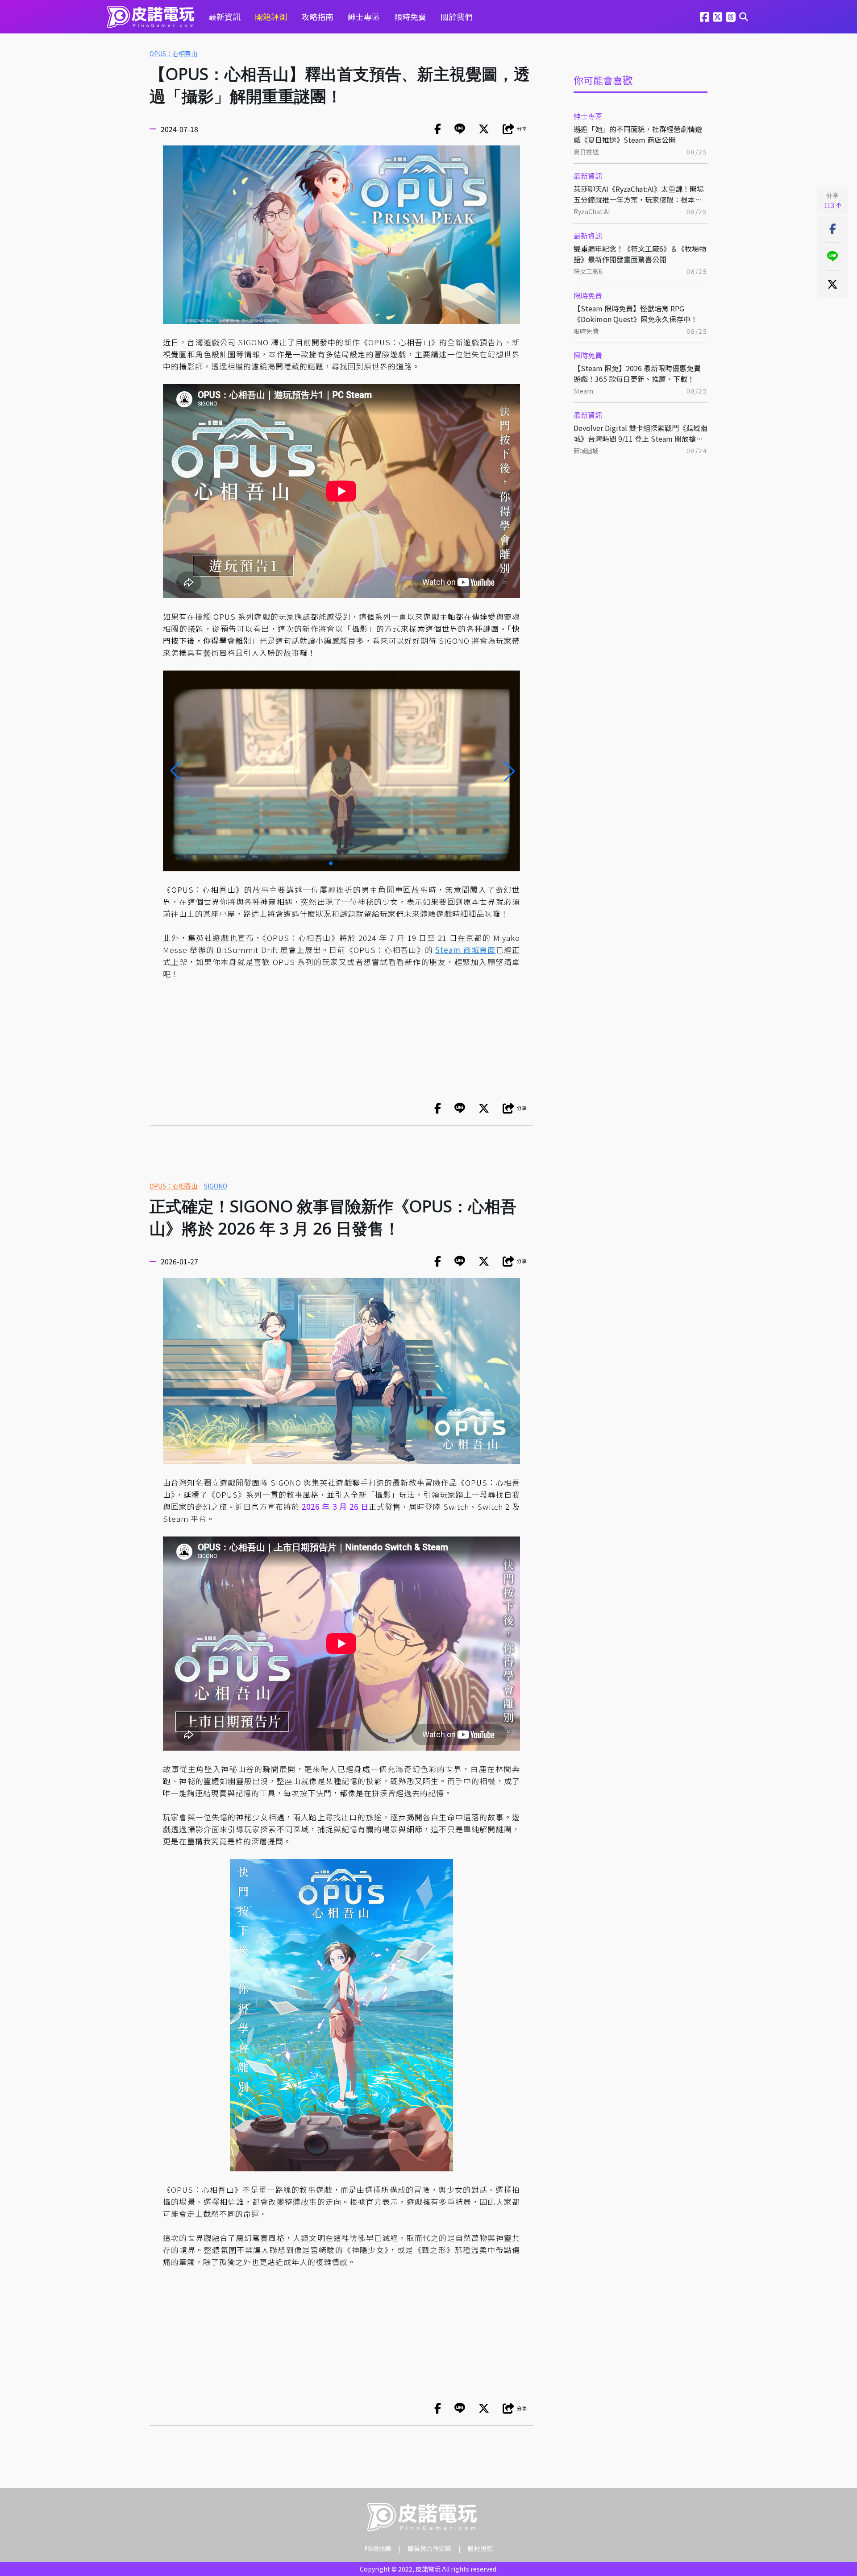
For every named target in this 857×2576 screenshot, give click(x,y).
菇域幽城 (586, 451)
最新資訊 (225, 17)
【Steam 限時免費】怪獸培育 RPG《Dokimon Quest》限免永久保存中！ (636, 314)
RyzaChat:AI (592, 211)
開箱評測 (271, 17)
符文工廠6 (588, 271)
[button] (175, 771)
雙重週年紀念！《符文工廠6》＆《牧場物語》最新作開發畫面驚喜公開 (640, 254)
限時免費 (410, 17)
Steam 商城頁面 (465, 950)
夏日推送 (586, 152)
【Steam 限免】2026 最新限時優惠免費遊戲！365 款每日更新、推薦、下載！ (637, 373)
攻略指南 (317, 17)
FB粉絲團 (378, 2548)
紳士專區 (364, 17)
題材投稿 (480, 2548)
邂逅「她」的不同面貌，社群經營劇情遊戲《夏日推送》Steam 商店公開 (638, 134)
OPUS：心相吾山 (173, 54)
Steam (583, 391)
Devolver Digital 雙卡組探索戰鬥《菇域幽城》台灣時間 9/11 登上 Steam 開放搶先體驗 (641, 433)
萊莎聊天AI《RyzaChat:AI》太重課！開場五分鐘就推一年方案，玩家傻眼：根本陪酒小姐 (639, 194)
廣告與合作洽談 (429, 2548)
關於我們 (457, 17)
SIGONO (216, 1186)
